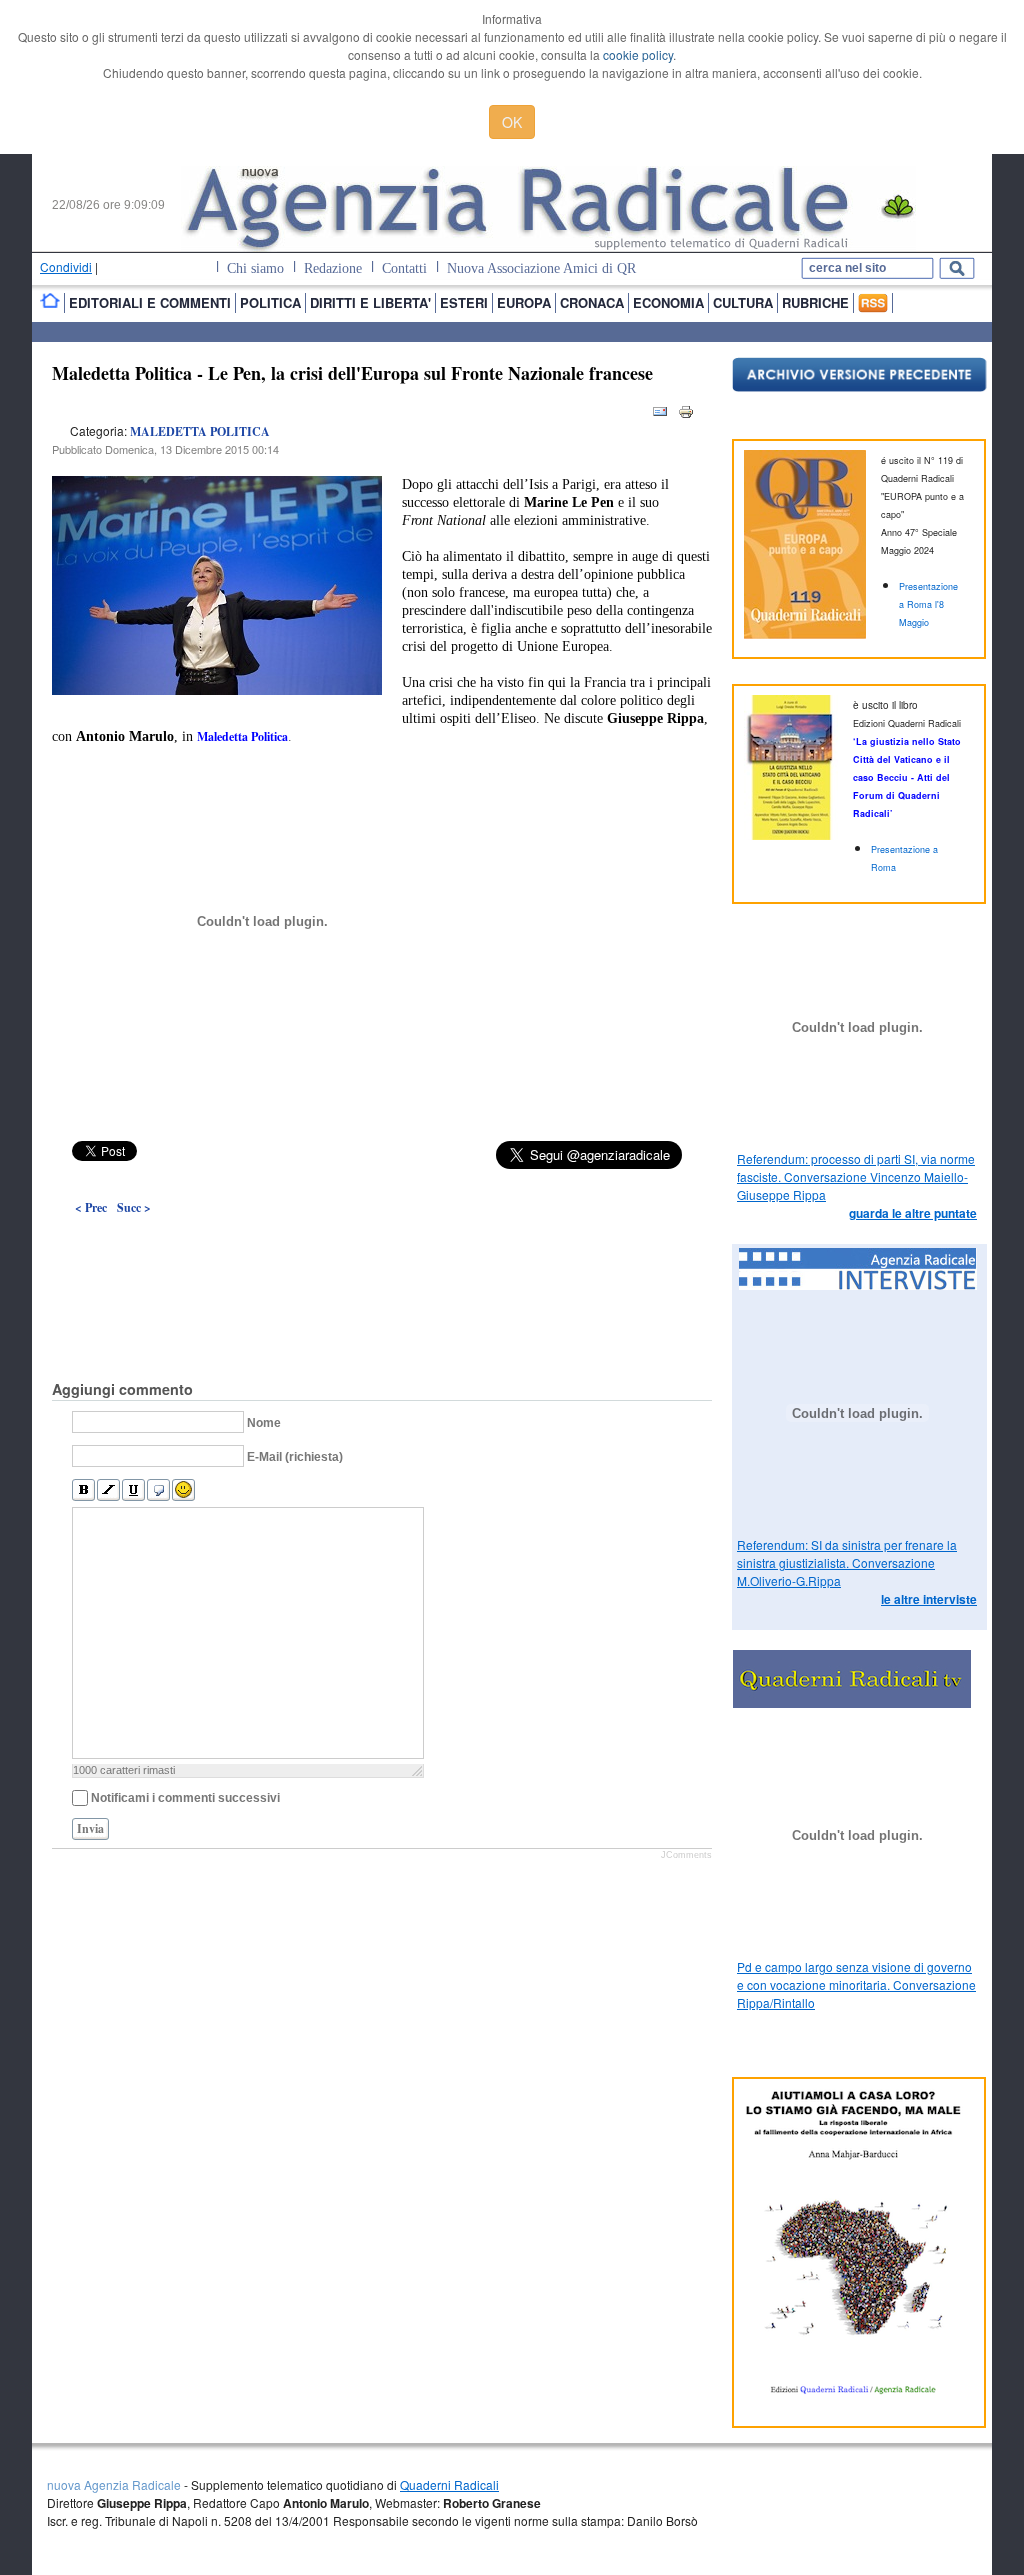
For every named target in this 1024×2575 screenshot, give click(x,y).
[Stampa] (686, 415)
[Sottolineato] (133, 1490)
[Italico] (108, 1490)
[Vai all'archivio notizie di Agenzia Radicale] (859, 386)
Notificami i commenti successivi (185, 1798)
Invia (90, 1828)
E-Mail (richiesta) (295, 1457)
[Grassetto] (83, 1490)
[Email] (660, 415)
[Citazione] (158, 1490)
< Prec (91, 1207)
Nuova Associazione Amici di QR (541, 268)
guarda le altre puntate (913, 1213)
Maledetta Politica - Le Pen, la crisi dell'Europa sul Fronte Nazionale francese (352, 373)
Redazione (333, 268)
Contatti (404, 268)
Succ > (134, 1207)
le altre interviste (929, 1599)
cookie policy (638, 54)
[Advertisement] (382, 1252)
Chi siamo (255, 268)
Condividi (66, 266)
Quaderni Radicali (449, 2484)
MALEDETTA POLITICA (200, 431)
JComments (686, 1855)
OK (512, 122)
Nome (264, 1423)
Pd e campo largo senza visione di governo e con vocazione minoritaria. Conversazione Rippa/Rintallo (856, 1984)
